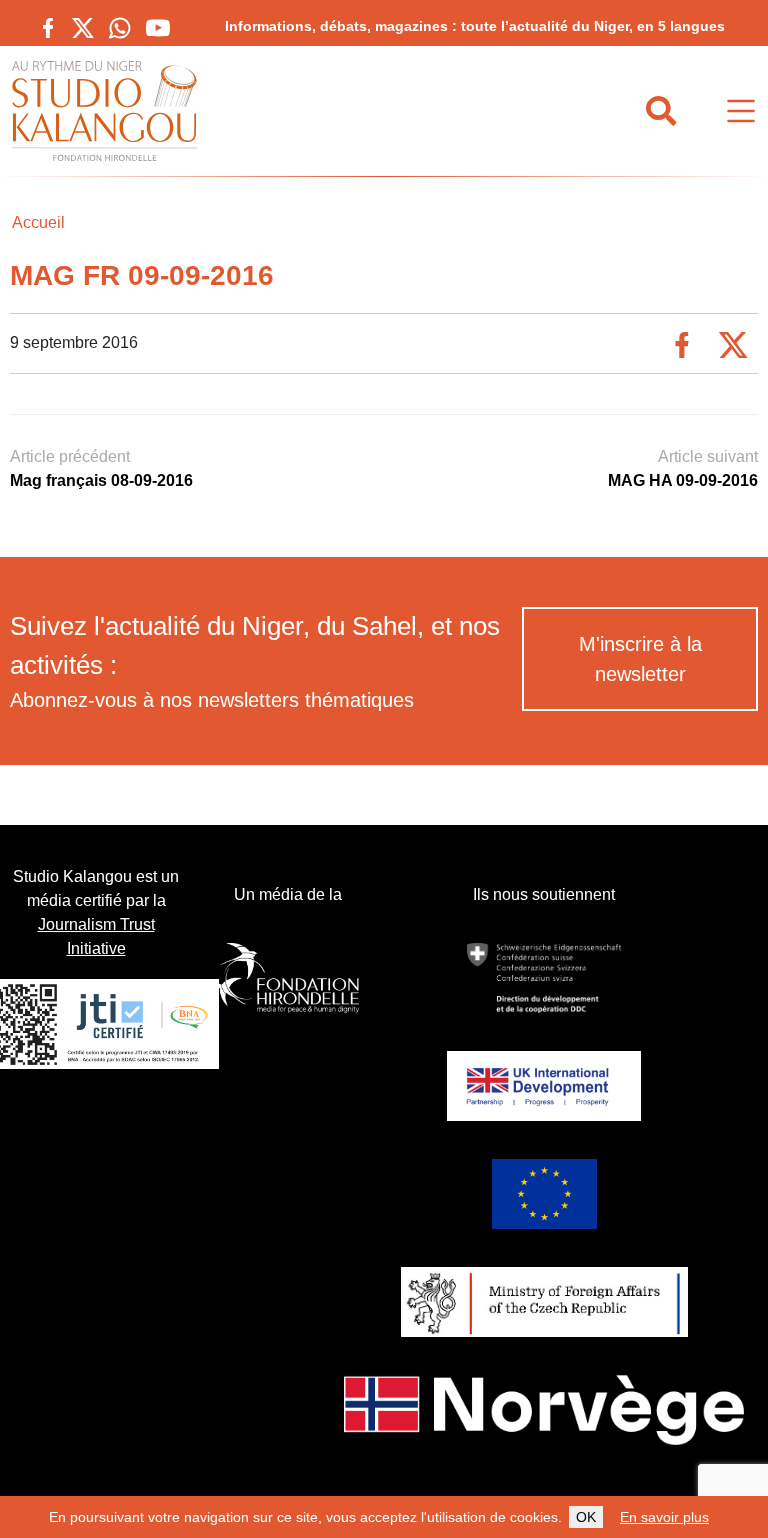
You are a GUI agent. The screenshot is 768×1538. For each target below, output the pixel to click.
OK (586, 1517)
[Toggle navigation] (741, 111)
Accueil (38, 222)
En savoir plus (664, 1517)
